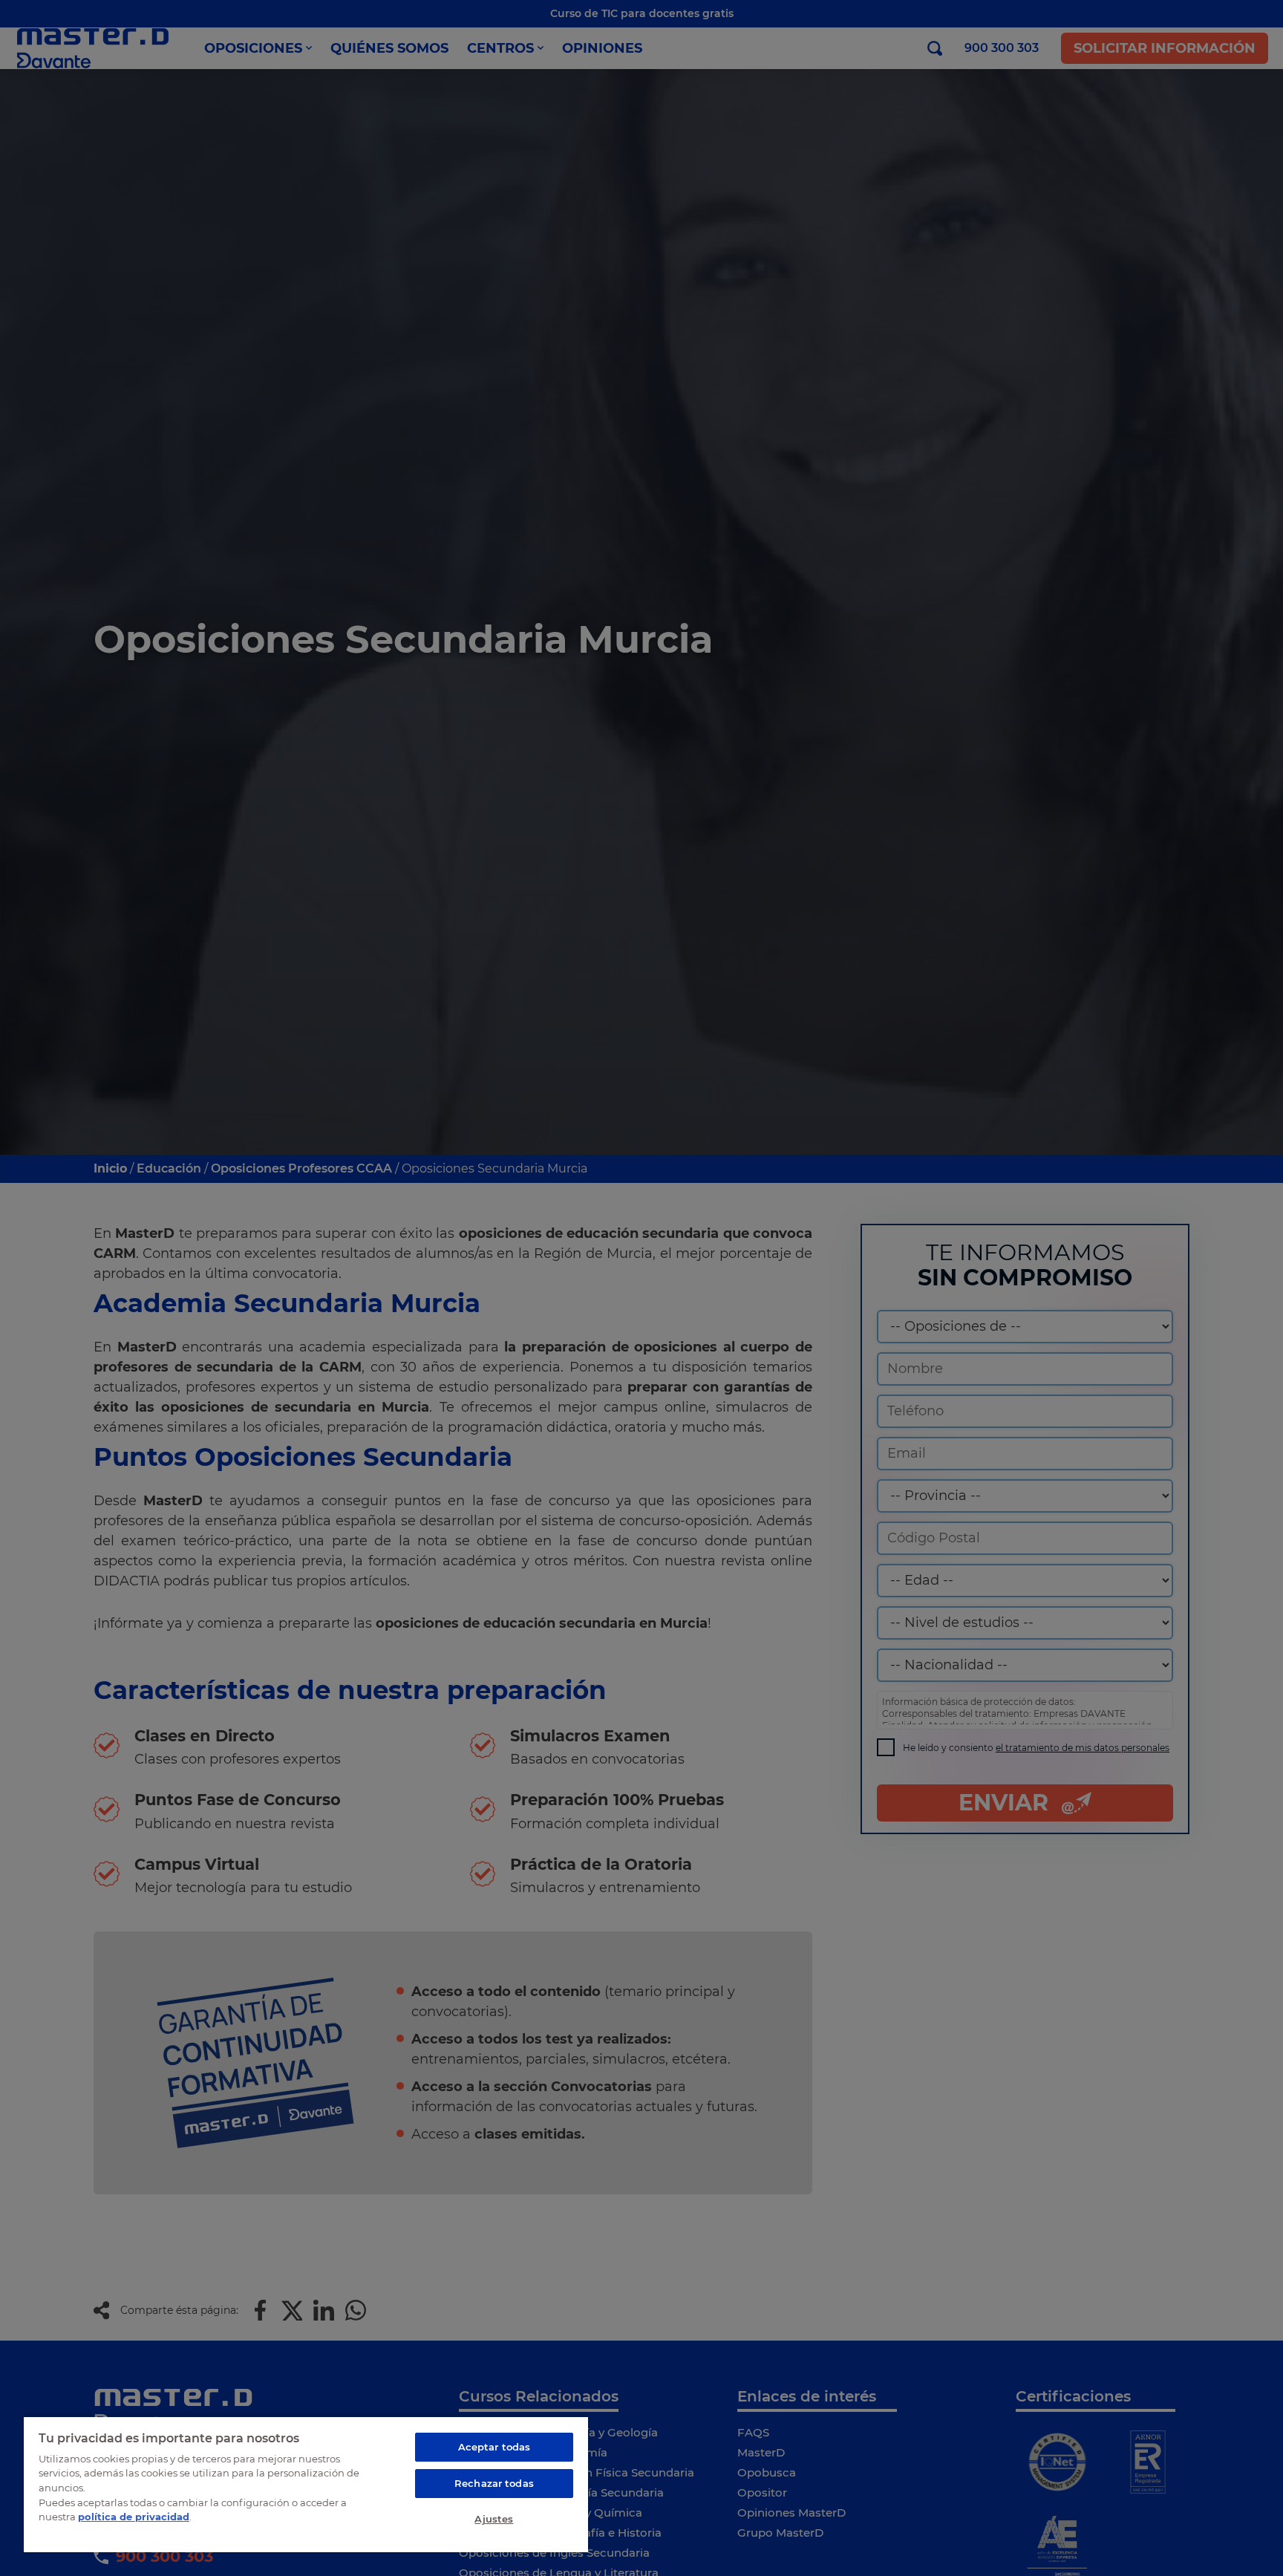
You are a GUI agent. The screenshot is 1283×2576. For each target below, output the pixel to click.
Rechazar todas (494, 2483)
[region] (306, 2484)
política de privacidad (134, 2517)
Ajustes (494, 2519)
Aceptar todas (494, 2447)
